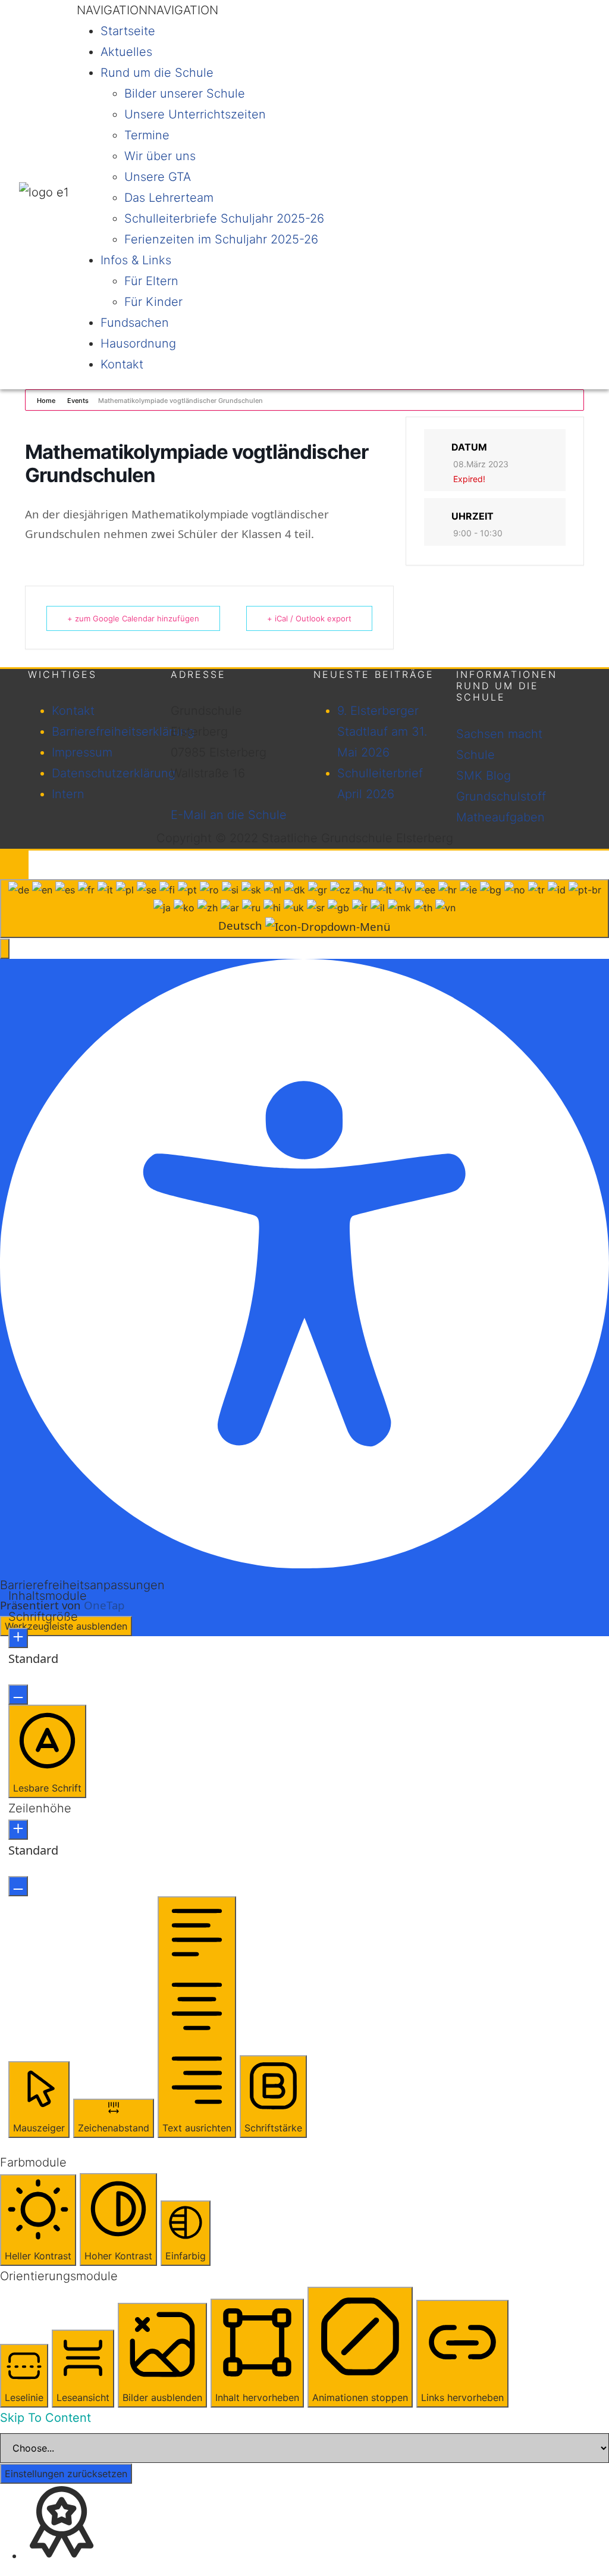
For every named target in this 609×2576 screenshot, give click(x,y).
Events (78, 401)
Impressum (82, 752)
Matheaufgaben (500, 817)
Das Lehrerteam (169, 198)
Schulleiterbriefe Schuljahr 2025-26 (224, 218)
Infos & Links (136, 260)
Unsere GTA (158, 177)
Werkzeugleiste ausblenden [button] (66, 1626)
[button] (147, 10)
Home (47, 401)
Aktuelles (126, 52)
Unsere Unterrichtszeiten (195, 114)
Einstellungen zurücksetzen (66, 2474)
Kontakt (122, 364)
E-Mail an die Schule (229, 815)
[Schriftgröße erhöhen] (18, 1638)
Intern (68, 794)
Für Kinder (153, 302)
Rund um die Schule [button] (157, 73)
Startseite (128, 31)
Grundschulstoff (501, 796)
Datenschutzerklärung (114, 773)
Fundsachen (135, 323)
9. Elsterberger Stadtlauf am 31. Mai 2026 (382, 731)
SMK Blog (484, 776)
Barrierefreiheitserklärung (123, 731)
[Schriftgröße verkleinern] (18, 1695)
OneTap (104, 1605)
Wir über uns (160, 156)
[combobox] (304, 909)
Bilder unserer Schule (185, 93)
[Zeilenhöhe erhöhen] (18, 1830)
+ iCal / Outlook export (309, 618)
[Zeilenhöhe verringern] (18, 1886)
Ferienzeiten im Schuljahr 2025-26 (221, 239)
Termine (147, 135)
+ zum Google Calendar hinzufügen (133, 618)
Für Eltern (151, 281)
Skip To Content (45, 2418)
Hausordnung (138, 343)
